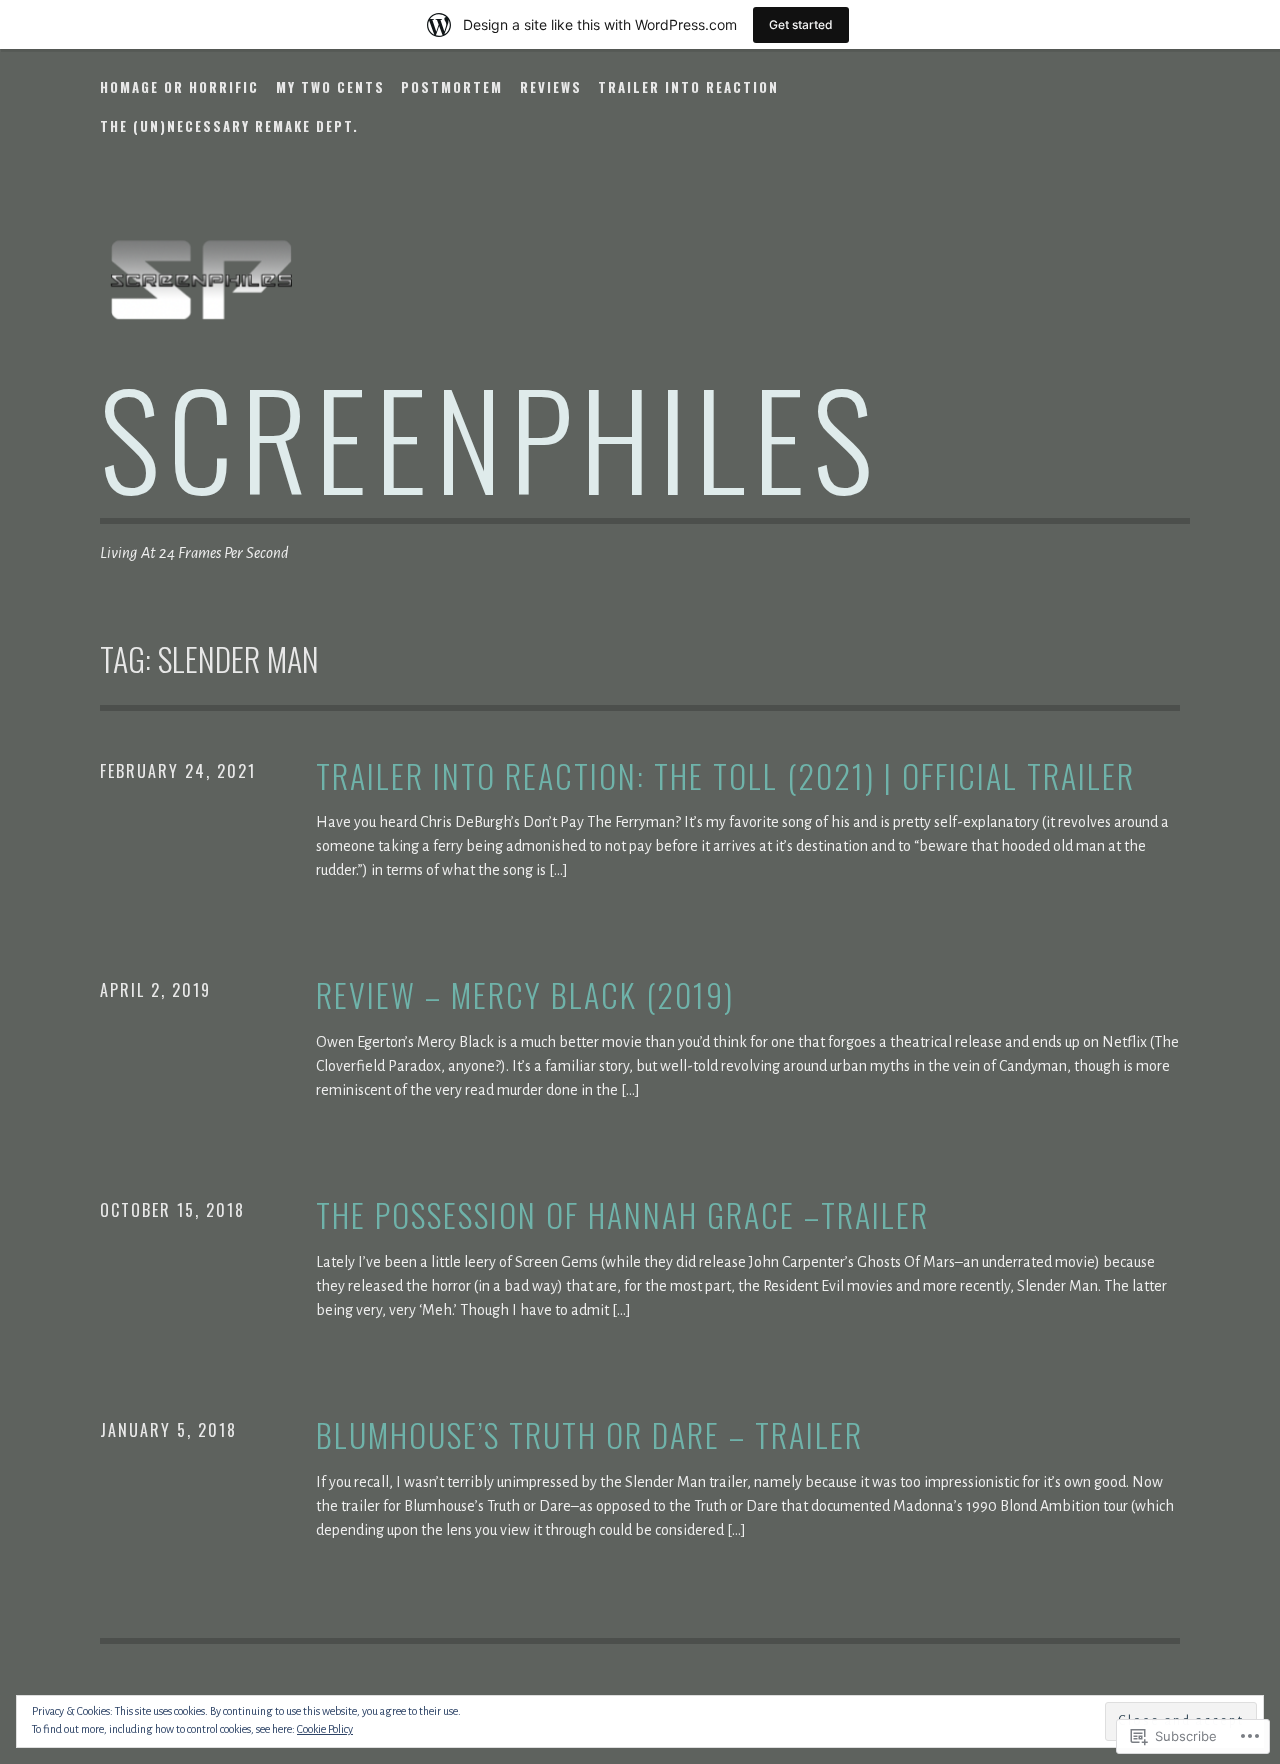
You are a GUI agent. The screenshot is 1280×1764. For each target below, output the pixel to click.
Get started (801, 24)
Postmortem (452, 87)
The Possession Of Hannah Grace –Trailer (622, 1215)
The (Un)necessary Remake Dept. (229, 126)
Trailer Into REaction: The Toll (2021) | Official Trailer (725, 776)
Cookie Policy (325, 1729)
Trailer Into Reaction (688, 87)
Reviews (551, 87)
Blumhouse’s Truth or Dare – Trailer (589, 1435)
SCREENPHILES (490, 436)
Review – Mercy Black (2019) (525, 995)
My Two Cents (330, 87)
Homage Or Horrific (179, 87)
